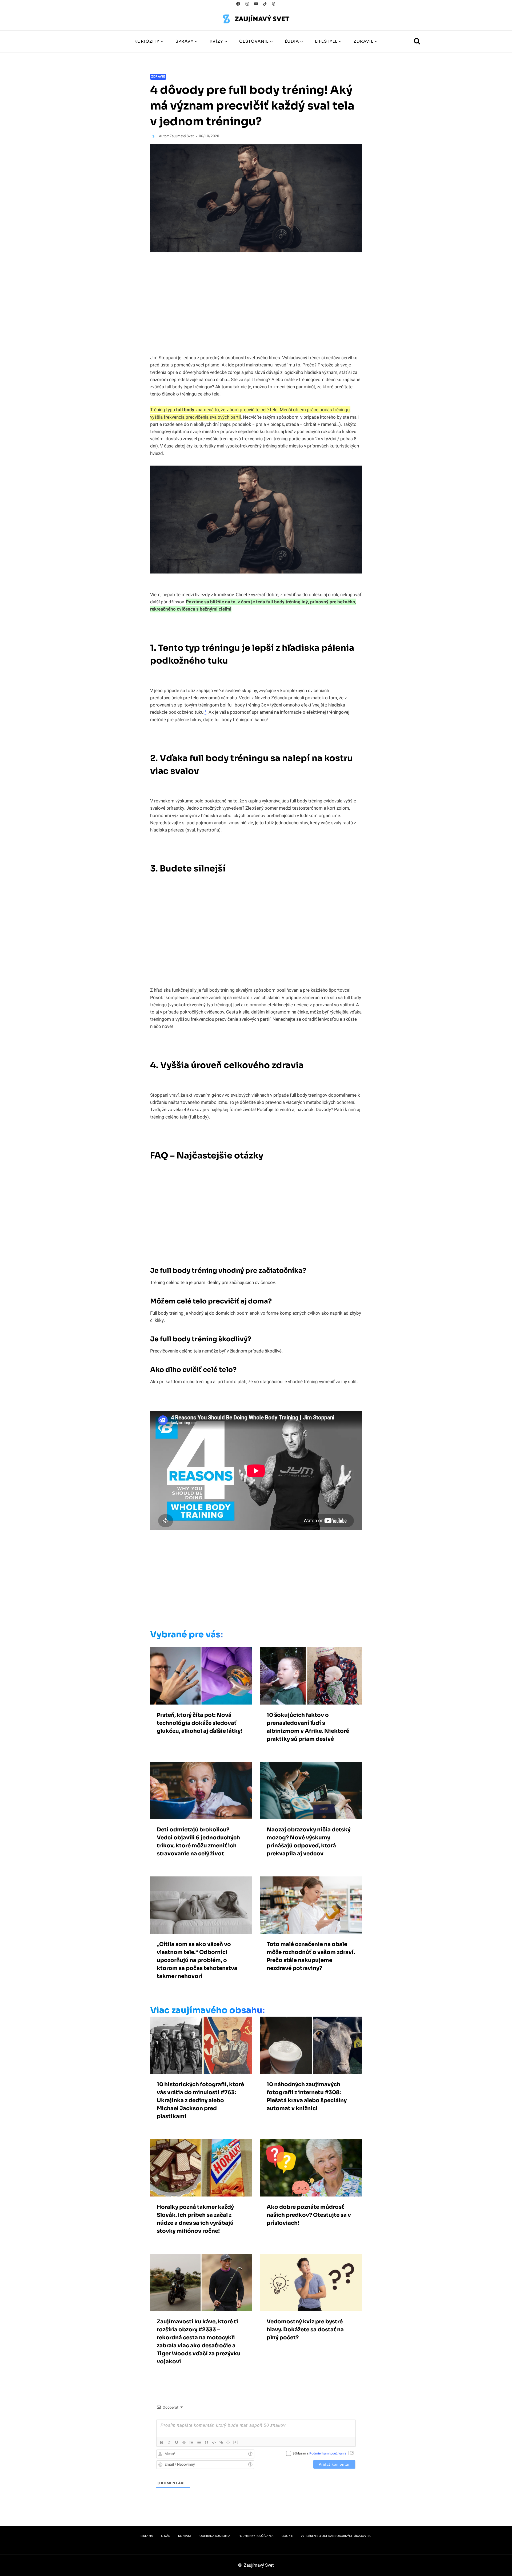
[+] (236, 2442)
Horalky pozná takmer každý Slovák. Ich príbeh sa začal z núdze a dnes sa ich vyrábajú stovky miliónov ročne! (195, 2219)
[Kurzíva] (169, 2442)
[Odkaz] (221, 2442)
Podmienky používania (256, 2536)
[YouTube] (256, 4)
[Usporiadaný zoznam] (191, 2442)
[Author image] (153, 136)
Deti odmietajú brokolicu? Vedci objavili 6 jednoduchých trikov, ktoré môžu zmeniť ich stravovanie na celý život (198, 1842)
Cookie (287, 2536)
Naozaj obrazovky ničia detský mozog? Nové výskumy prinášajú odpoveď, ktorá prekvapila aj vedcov (309, 1842)
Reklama (146, 2536)
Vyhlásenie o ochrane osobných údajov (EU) (337, 2536)
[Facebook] (238, 4)
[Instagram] (247, 4)
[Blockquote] (206, 2442)
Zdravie (158, 77)
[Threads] (274, 4)
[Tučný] (162, 2442)
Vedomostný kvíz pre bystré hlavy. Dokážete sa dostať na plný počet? (305, 2330)
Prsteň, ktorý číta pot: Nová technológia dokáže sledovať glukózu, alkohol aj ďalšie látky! (199, 1723)
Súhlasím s (319, 2453)
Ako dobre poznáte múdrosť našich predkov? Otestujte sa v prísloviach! (309, 2215)
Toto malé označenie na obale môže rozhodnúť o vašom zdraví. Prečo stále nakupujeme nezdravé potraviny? (311, 1956)
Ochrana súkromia (215, 2536)
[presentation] (201, 1676)
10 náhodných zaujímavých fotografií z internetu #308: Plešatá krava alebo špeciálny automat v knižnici (307, 2096)
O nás (166, 2536)
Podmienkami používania (328, 2453)
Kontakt (185, 2536)
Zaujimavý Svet (182, 136)
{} (228, 2442)
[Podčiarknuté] (177, 2442)
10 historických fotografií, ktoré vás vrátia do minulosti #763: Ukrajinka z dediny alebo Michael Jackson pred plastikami (200, 2100)
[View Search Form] (417, 42)
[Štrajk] (184, 2442)
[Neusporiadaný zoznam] (199, 2442)
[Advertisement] (245, 1581)
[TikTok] (265, 4)
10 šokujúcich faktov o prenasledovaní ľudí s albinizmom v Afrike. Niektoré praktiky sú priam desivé (308, 1727)
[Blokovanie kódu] (214, 2442)
